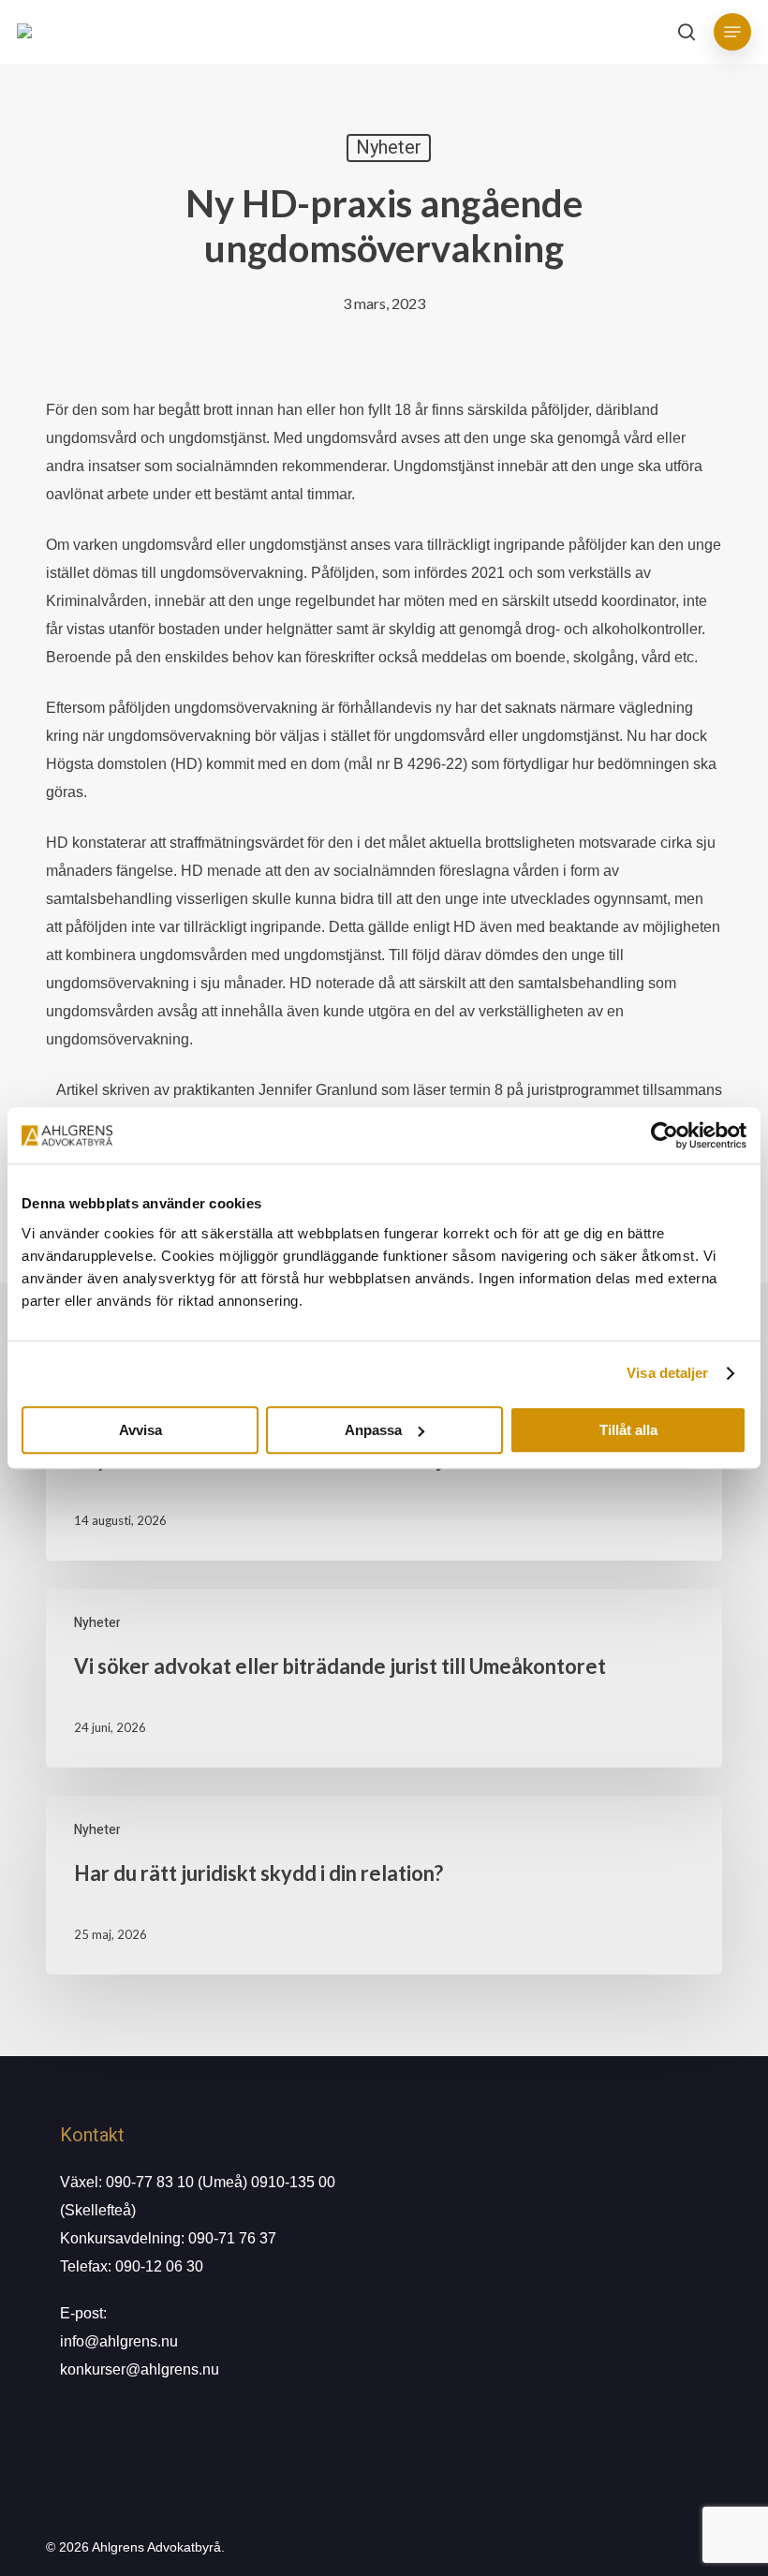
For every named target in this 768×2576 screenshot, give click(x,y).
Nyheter (389, 148)
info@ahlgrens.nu (119, 2341)
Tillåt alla (628, 1430)
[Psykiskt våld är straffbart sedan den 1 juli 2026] (384, 1471)
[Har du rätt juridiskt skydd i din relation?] (384, 1885)
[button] (732, 32)
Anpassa (373, 1430)
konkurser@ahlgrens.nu (140, 2369)
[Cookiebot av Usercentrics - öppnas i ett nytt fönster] (665, 1135)
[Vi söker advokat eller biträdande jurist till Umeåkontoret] (384, 1678)
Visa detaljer (667, 1373)
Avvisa (140, 1430)
